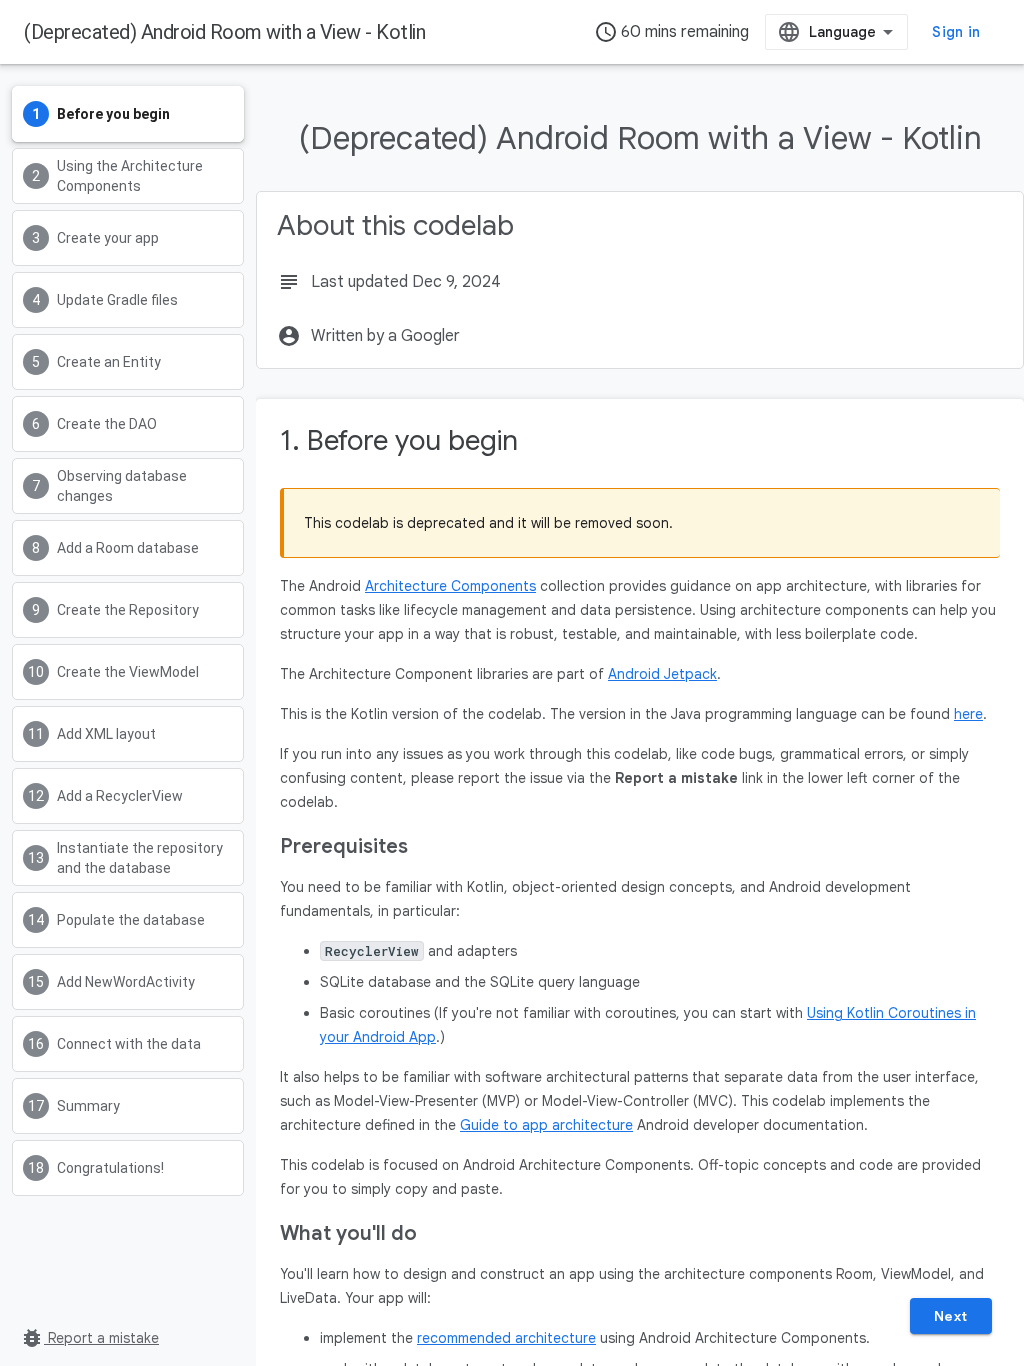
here (968, 714)
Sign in (956, 32)
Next (951, 1316)
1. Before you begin (399, 440)
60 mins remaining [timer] (671, 32)
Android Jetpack (662, 674)
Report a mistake (89, 1338)
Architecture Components (450, 586)
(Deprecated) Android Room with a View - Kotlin (224, 32)
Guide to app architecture (546, 1125)
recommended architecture (506, 1338)
